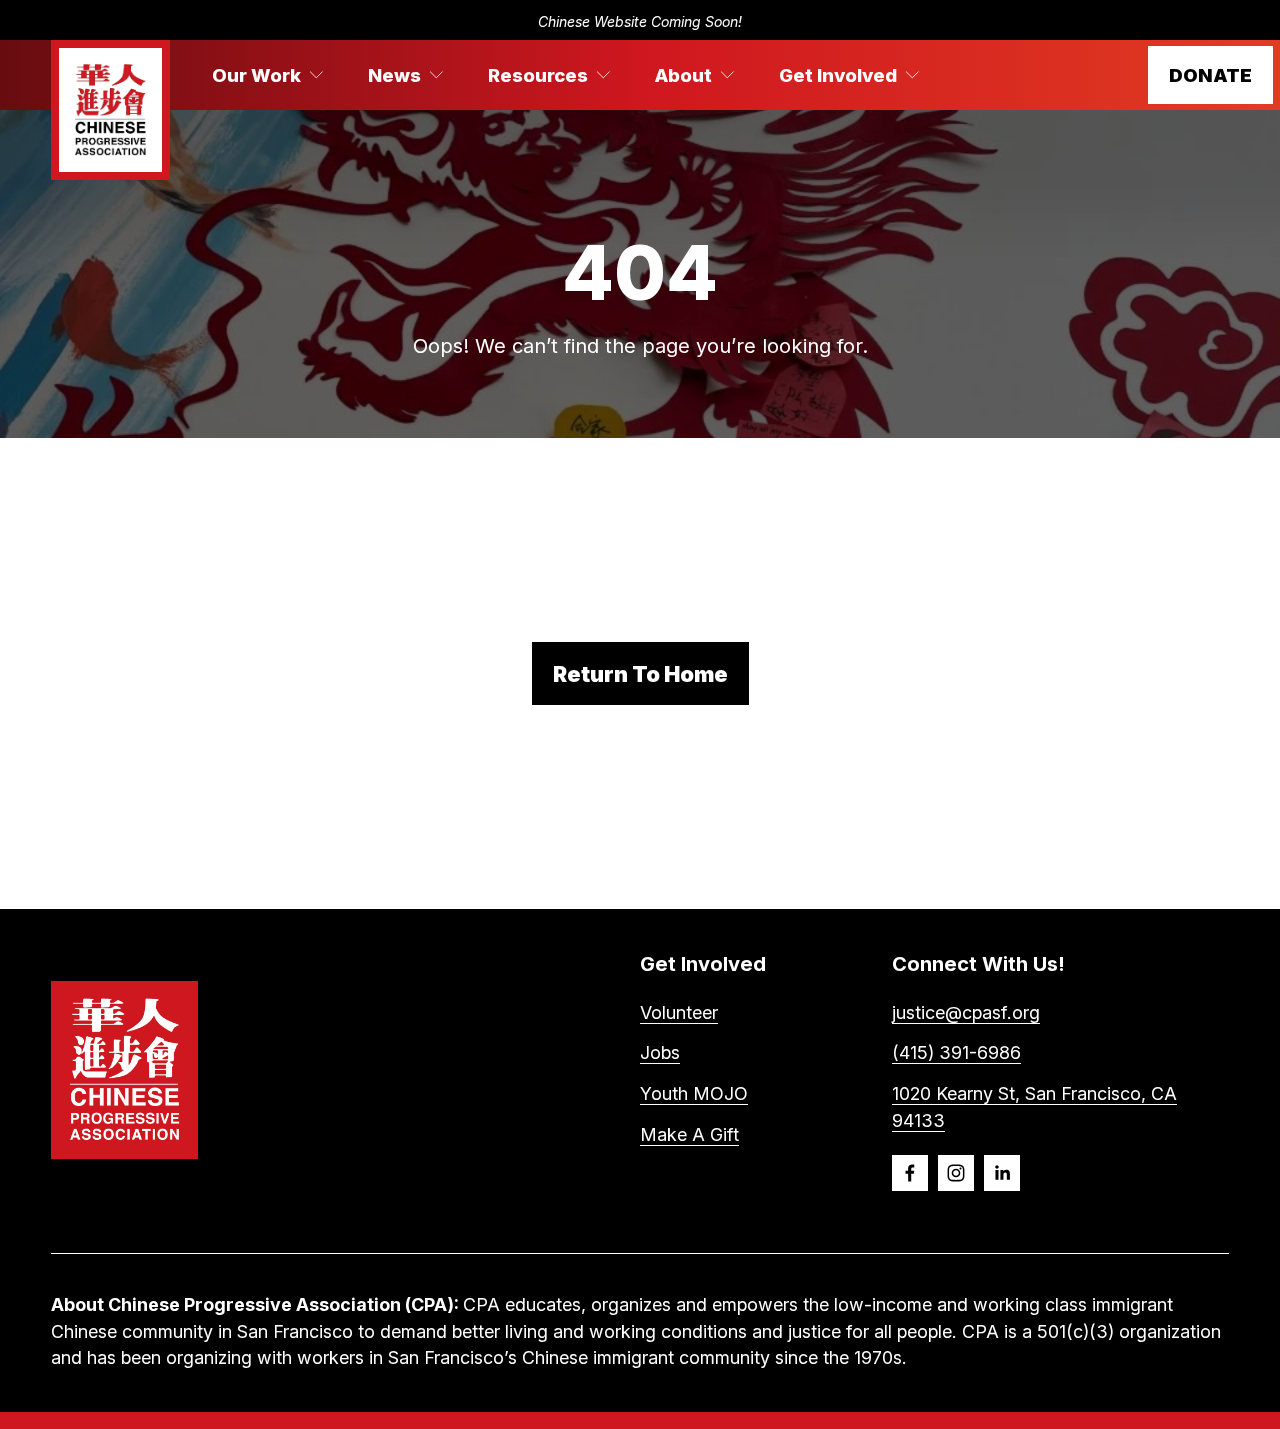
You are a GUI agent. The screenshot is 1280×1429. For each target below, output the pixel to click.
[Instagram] (956, 1173)
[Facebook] (910, 1173)
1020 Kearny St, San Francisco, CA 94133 (1034, 1107)
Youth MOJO (694, 1093)
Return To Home (640, 674)
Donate (1210, 75)
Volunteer (679, 1012)
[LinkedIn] (1002, 1173)
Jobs (660, 1052)
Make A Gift (689, 1134)
